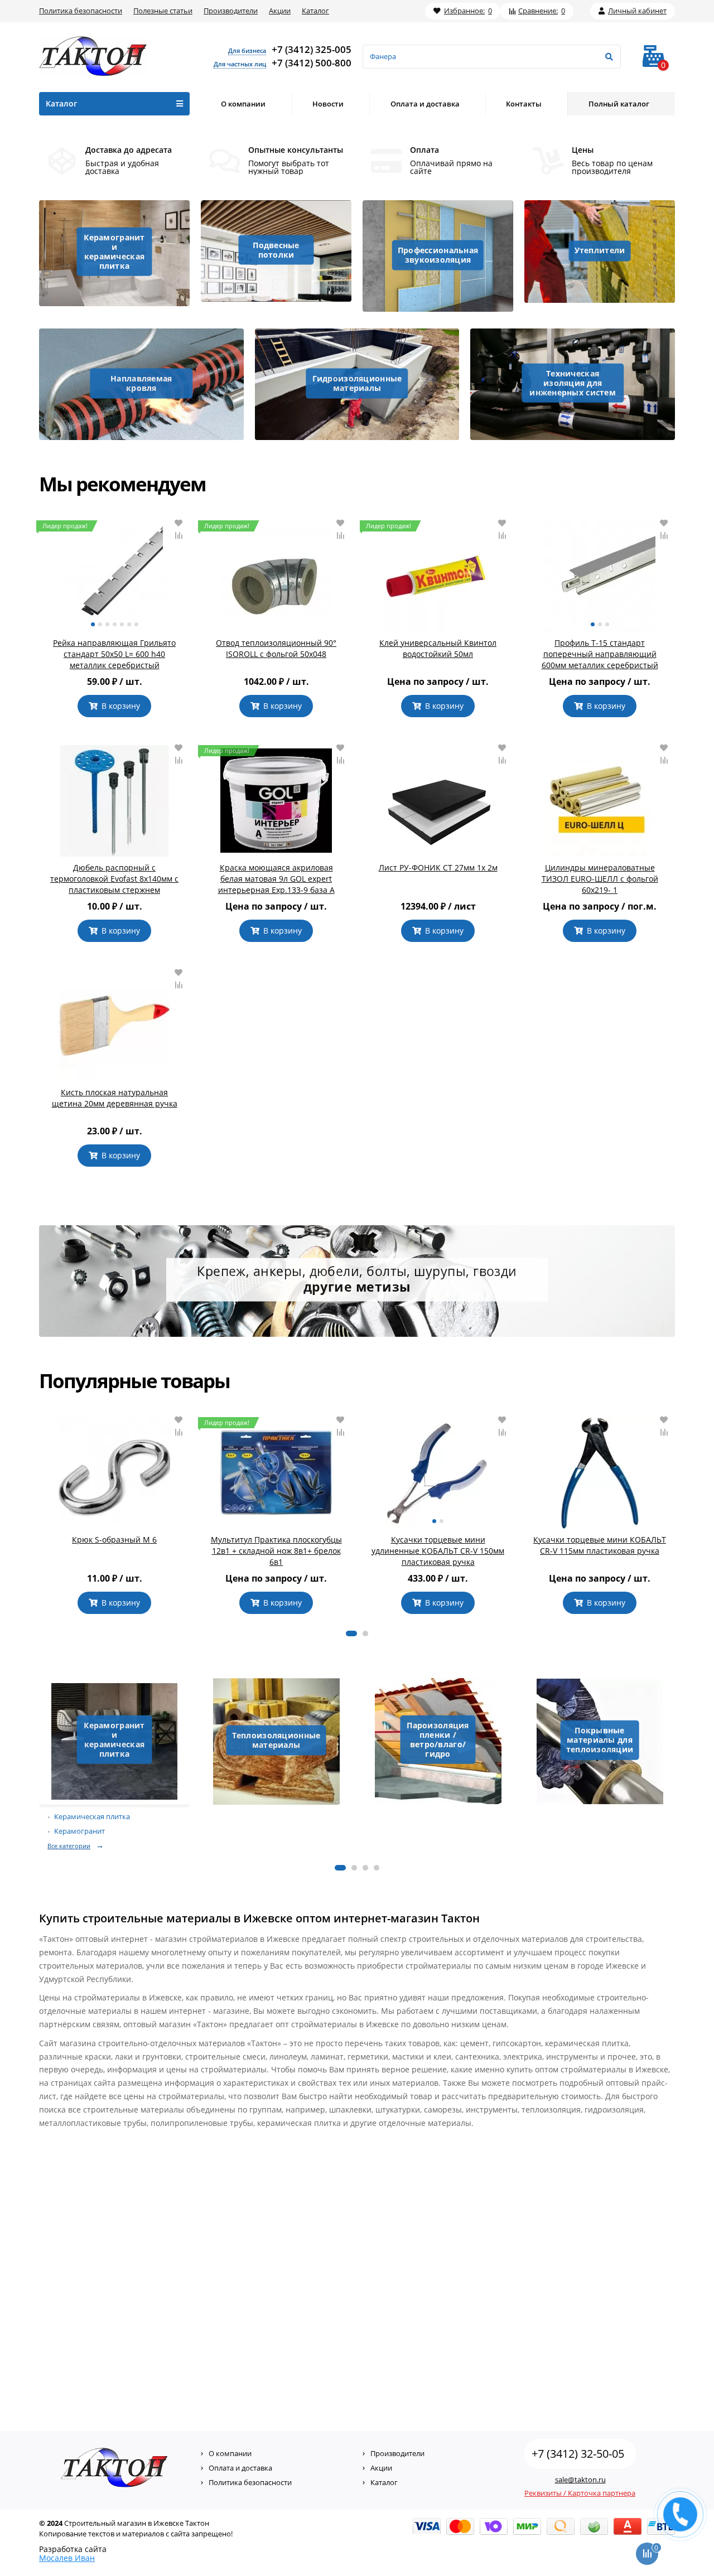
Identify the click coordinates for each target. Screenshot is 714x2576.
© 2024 (51, 2523)
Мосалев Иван (67, 2558)
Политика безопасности (81, 11)
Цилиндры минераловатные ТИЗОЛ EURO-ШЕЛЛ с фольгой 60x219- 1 (600, 879)
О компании (243, 104)
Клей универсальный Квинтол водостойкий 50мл (438, 648)
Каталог (315, 11)
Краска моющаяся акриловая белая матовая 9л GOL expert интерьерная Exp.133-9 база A (276, 879)
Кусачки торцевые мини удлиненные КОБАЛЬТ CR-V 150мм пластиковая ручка (438, 1551)
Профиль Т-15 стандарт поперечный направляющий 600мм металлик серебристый (600, 654)
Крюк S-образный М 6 (114, 1540)
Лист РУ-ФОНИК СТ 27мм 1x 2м (438, 867)
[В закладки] (178, 523)
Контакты (524, 104)
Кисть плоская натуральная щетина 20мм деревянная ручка (115, 1098)
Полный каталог (619, 104)
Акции (280, 11)
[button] (351, 1633)
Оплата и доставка (425, 104)
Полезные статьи (163, 11)
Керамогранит (79, 1831)
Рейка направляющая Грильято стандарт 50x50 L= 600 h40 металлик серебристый (114, 654)
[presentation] (40, 1515)
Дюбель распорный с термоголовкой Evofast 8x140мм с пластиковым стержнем (114, 879)
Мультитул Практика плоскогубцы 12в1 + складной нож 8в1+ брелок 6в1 (276, 1551)
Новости (328, 104)
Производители (231, 11)
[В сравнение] (178, 535)
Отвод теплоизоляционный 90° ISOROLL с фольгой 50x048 (276, 648)
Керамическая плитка (92, 1817)
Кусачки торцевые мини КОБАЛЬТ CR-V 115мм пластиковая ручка (600, 1545)
